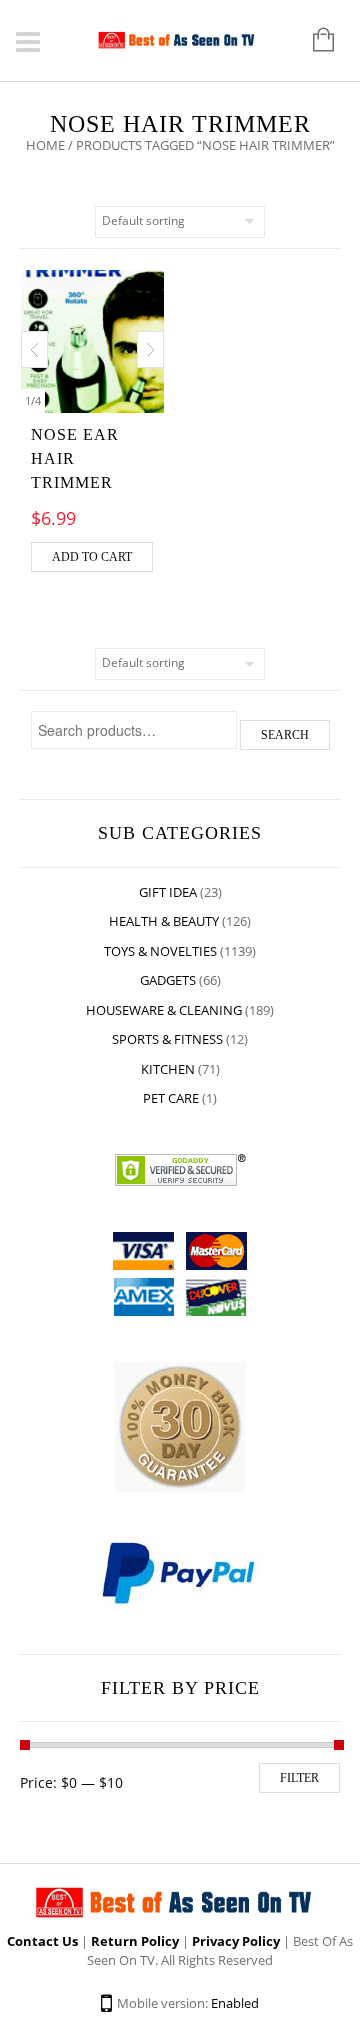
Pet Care (171, 1098)
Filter (299, 1778)
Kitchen (168, 1069)
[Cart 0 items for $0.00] (313, 41)
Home (45, 145)
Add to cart (92, 557)
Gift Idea (168, 892)
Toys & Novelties (160, 951)
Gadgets (168, 980)
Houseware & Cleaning (164, 1010)
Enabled (235, 2003)
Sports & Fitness (167, 1039)
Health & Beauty (164, 921)
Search (285, 735)
